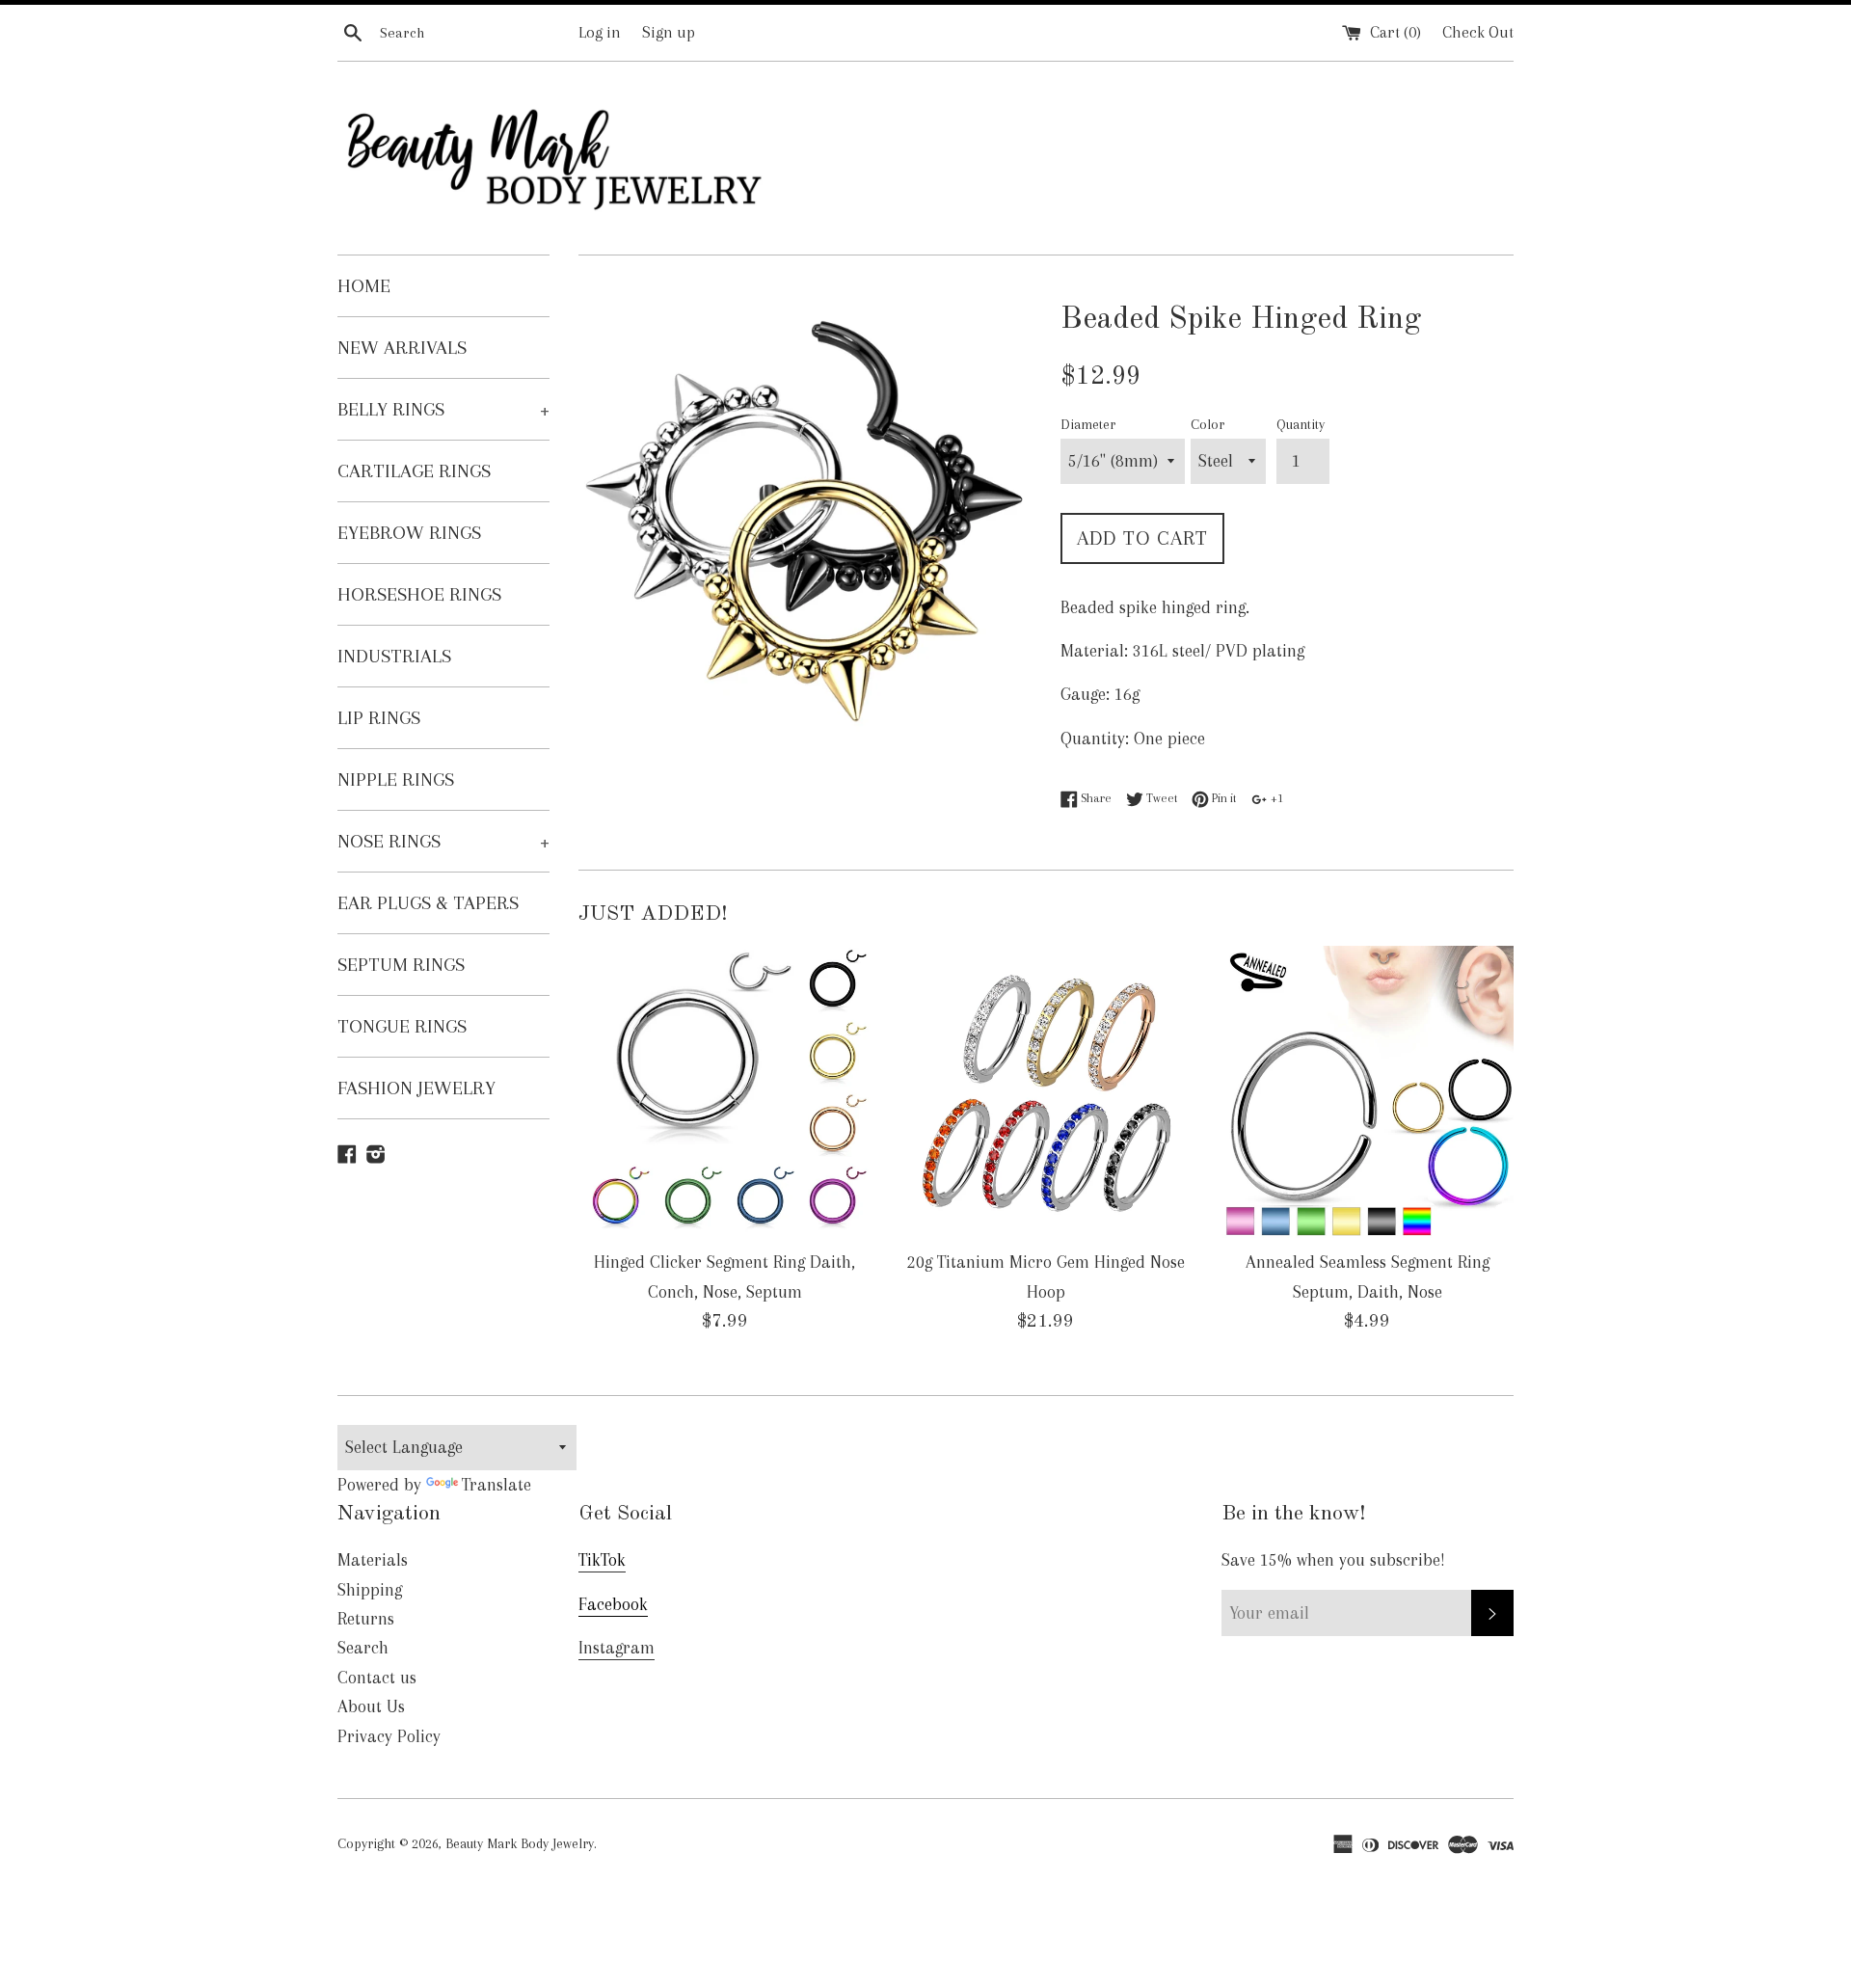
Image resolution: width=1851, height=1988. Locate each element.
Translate (496, 1485)
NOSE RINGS (443, 841)
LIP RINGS (379, 718)
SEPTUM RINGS (401, 965)
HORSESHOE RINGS (419, 594)
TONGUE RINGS (402, 1026)
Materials (373, 1560)
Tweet (1160, 798)
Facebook (613, 1604)
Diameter (1088, 424)
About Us (371, 1706)
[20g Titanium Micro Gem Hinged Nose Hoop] (1046, 1092)
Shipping (370, 1590)
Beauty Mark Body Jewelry (520, 1843)
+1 (1275, 798)
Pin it (1222, 798)
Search (363, 1648)
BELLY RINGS (443, 409)
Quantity (1301, 424)
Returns (366, 1619)
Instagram (617, 1648)
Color (1207, 424)
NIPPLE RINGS (396, 779)
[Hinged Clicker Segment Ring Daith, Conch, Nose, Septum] (724, 1092)
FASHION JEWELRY (416, 1088)
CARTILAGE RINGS (414, 471)
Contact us (377, 1678)
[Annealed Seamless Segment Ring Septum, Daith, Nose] (1368, 1092)
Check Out (1478, 32)
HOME (364, 286)
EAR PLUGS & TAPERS (428, 903)
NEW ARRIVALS (402, 348)
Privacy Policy (389, 1736)
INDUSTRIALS (394, 656)
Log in (600, 32)
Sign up (669, 32)
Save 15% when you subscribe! (1333, 1560)
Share (1095, 798)
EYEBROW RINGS (409, 533)
